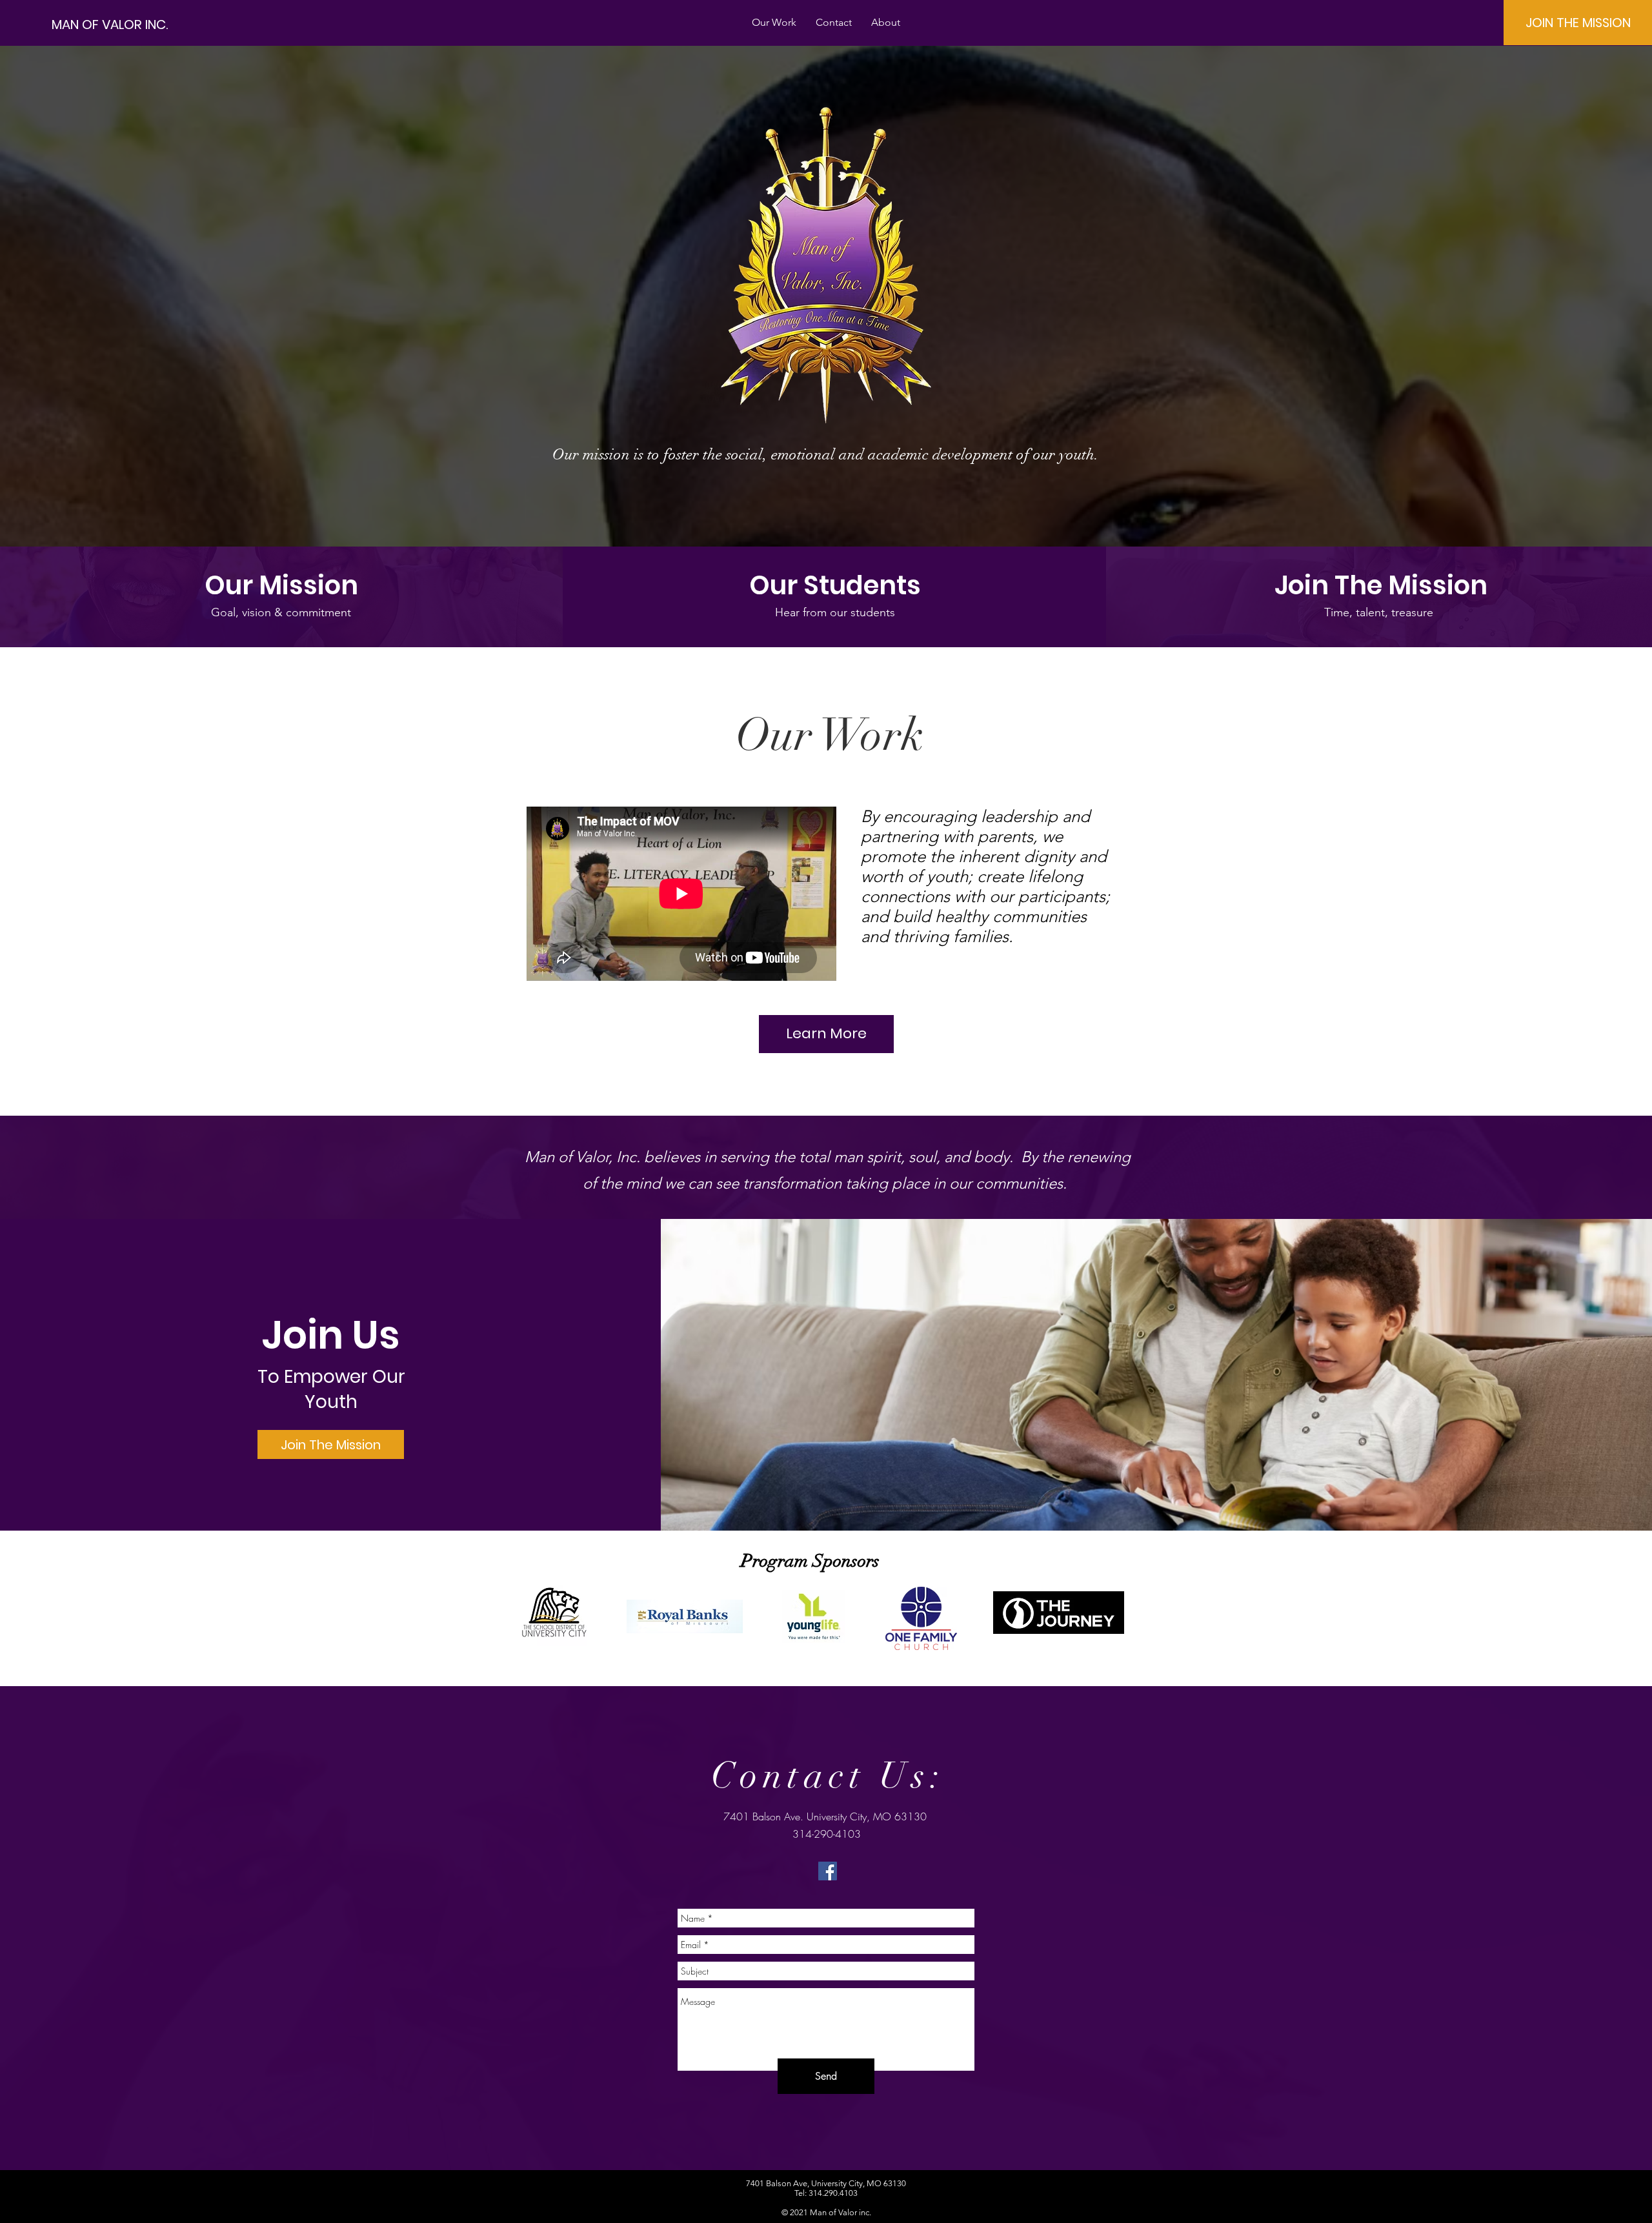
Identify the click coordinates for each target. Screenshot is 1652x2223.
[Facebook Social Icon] (828, 1871)
